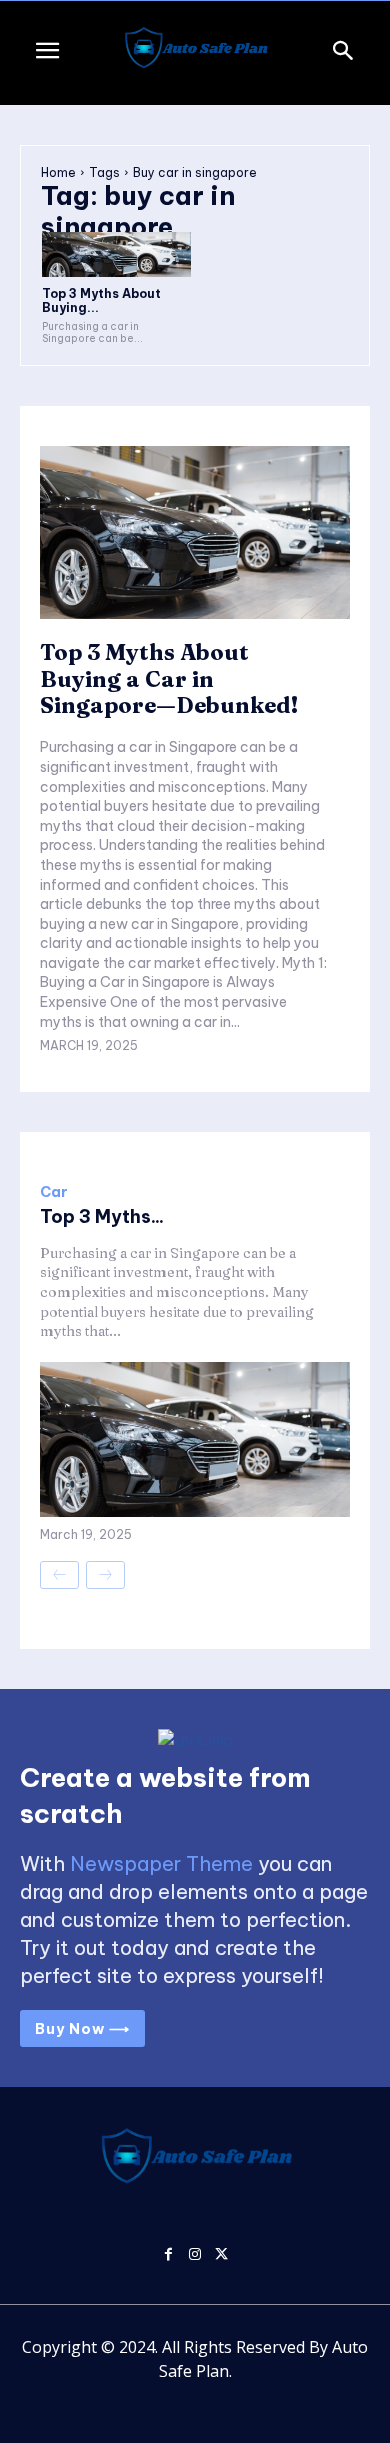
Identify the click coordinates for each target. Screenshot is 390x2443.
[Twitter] (221, 2252)
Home (58, 172)
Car (54, 1192)
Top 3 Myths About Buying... (101, 300)
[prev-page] (59, 1575)
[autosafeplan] (195, 53)
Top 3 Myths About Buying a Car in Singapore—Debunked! (169, 678)
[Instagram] (195, 2252)
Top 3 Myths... (102, 1216)
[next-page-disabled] (105, 1575)
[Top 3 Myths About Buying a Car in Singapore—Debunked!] (116, 254)
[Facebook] (168, 2252)
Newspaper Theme (161, 1863)
